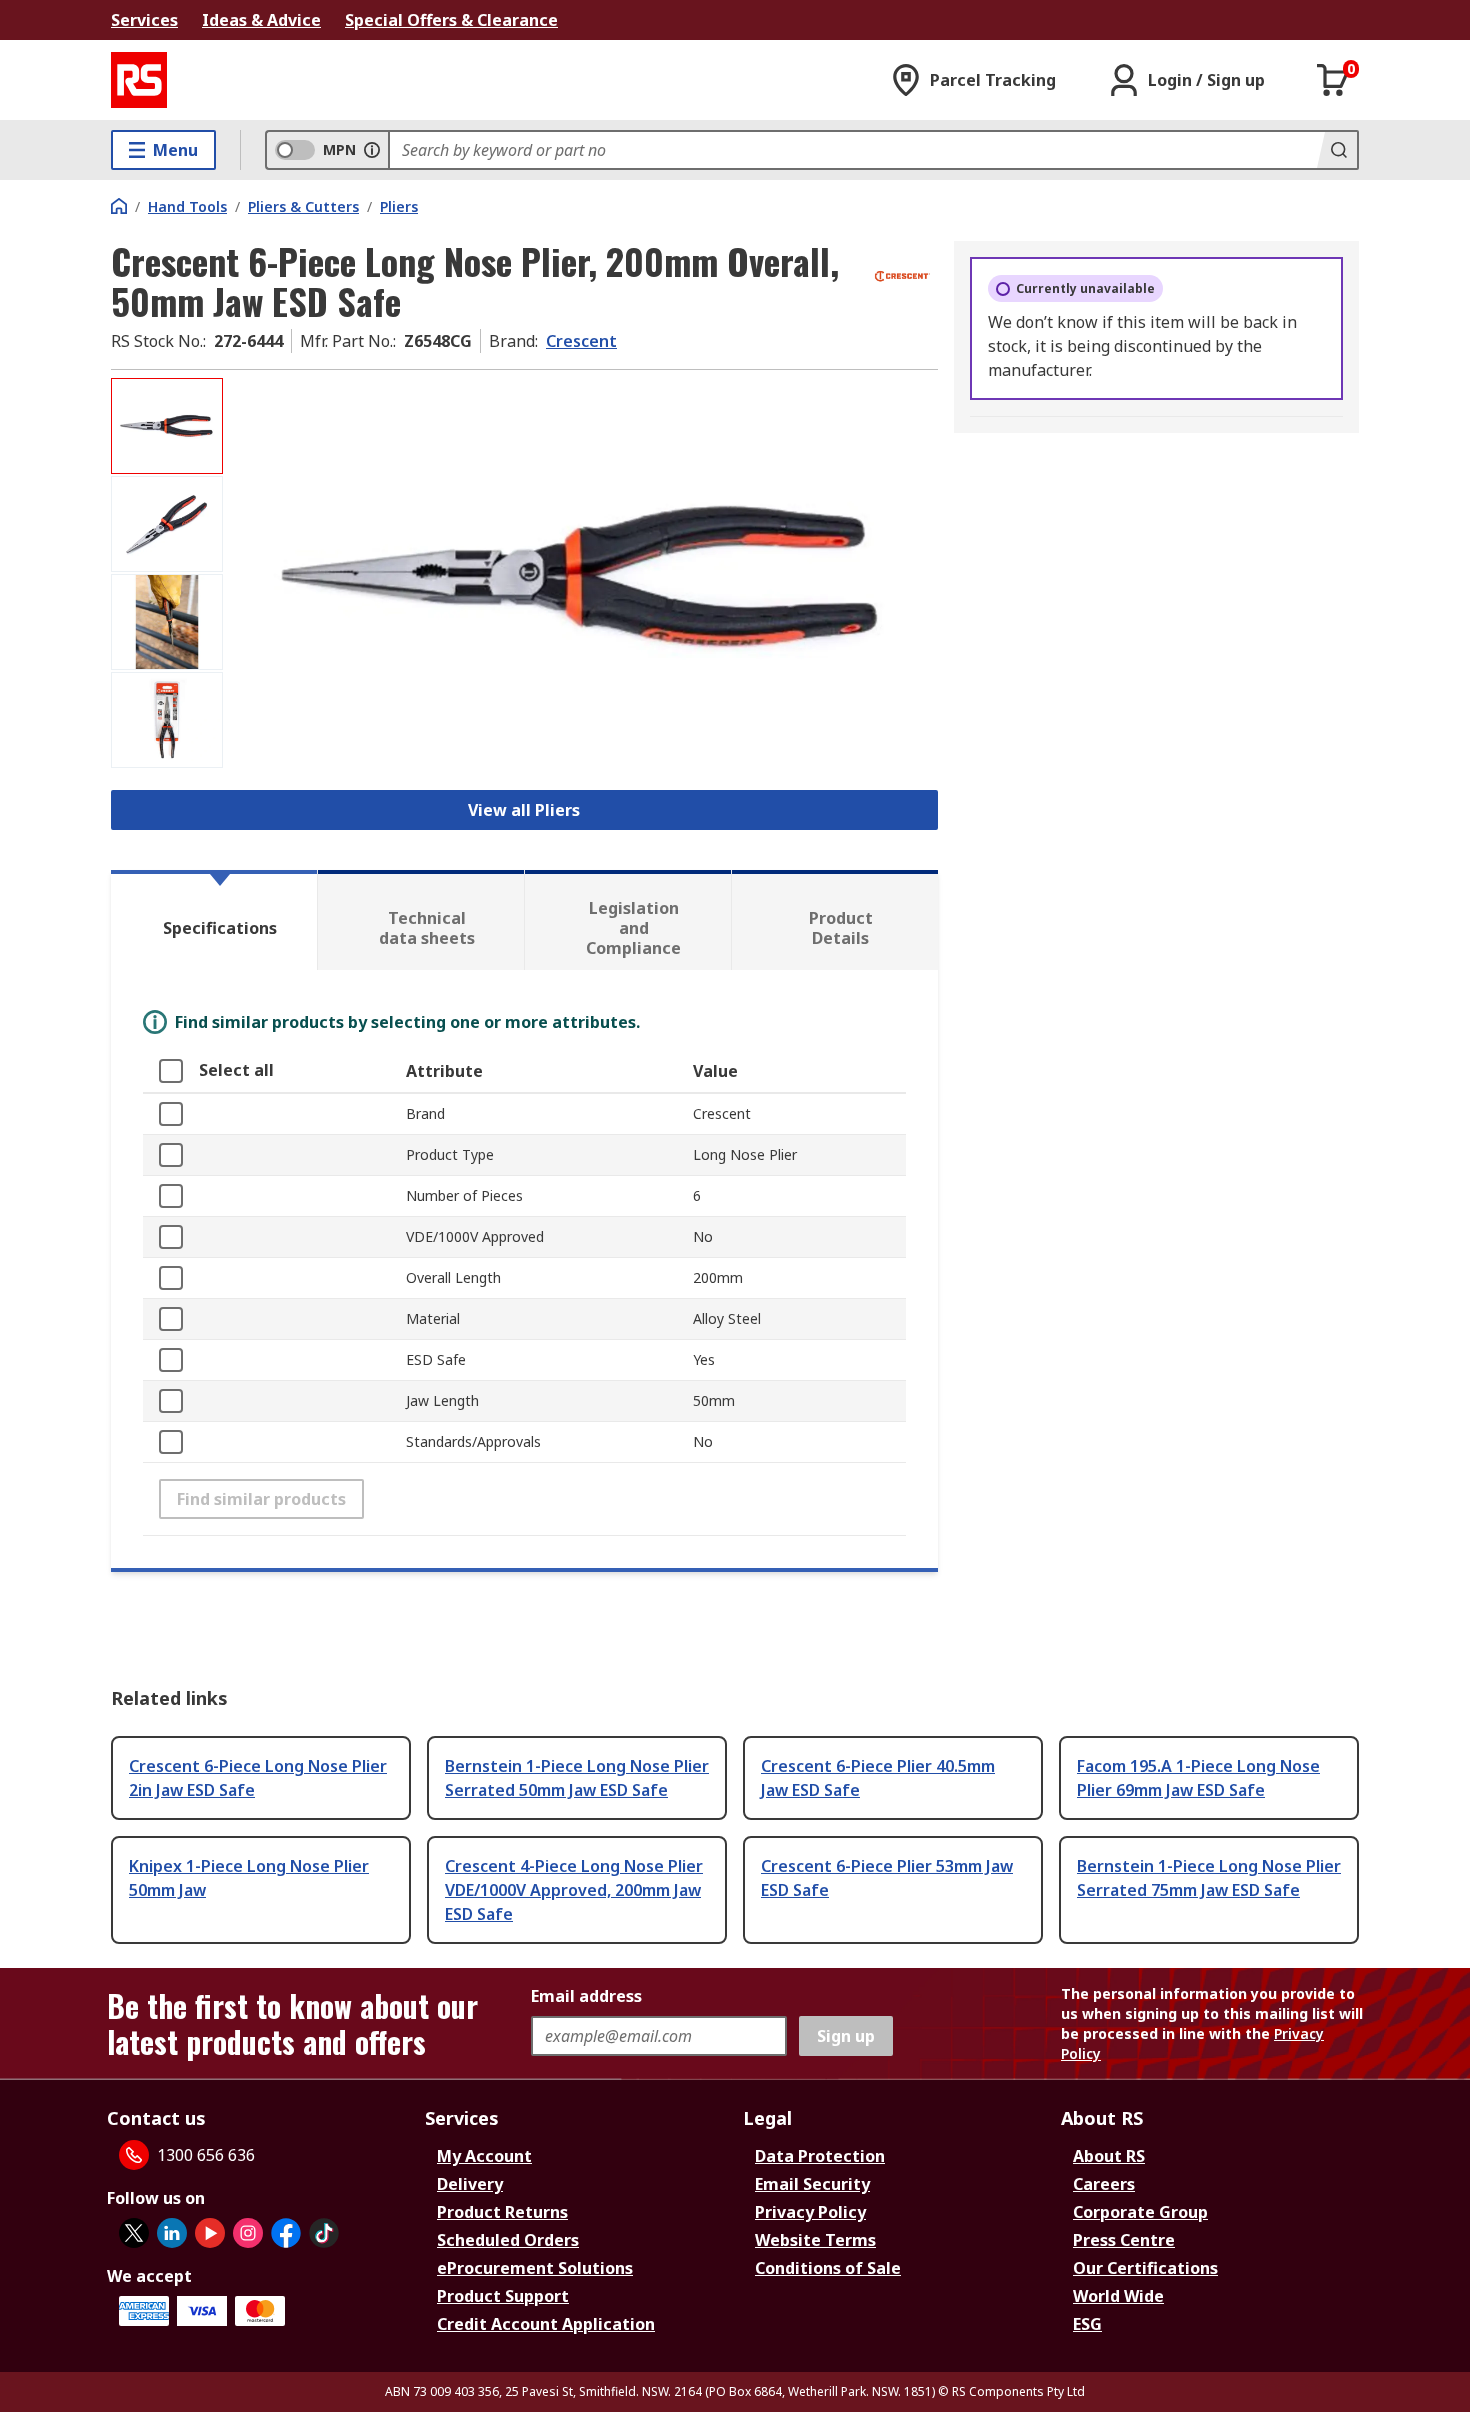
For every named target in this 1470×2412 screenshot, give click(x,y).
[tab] (214, 920)
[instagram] (248, 2233)
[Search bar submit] (1337, 150)
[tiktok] (324, 2233)
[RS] (139, 80)
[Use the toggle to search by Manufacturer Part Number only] (372, 150)
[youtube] (210, 2233)
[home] (119, 206)
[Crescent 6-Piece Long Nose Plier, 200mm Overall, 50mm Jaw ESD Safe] (583, 577)
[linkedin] (172, 2233)
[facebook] (286, 2233)
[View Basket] (1333, 80)
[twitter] (134, 2233)
